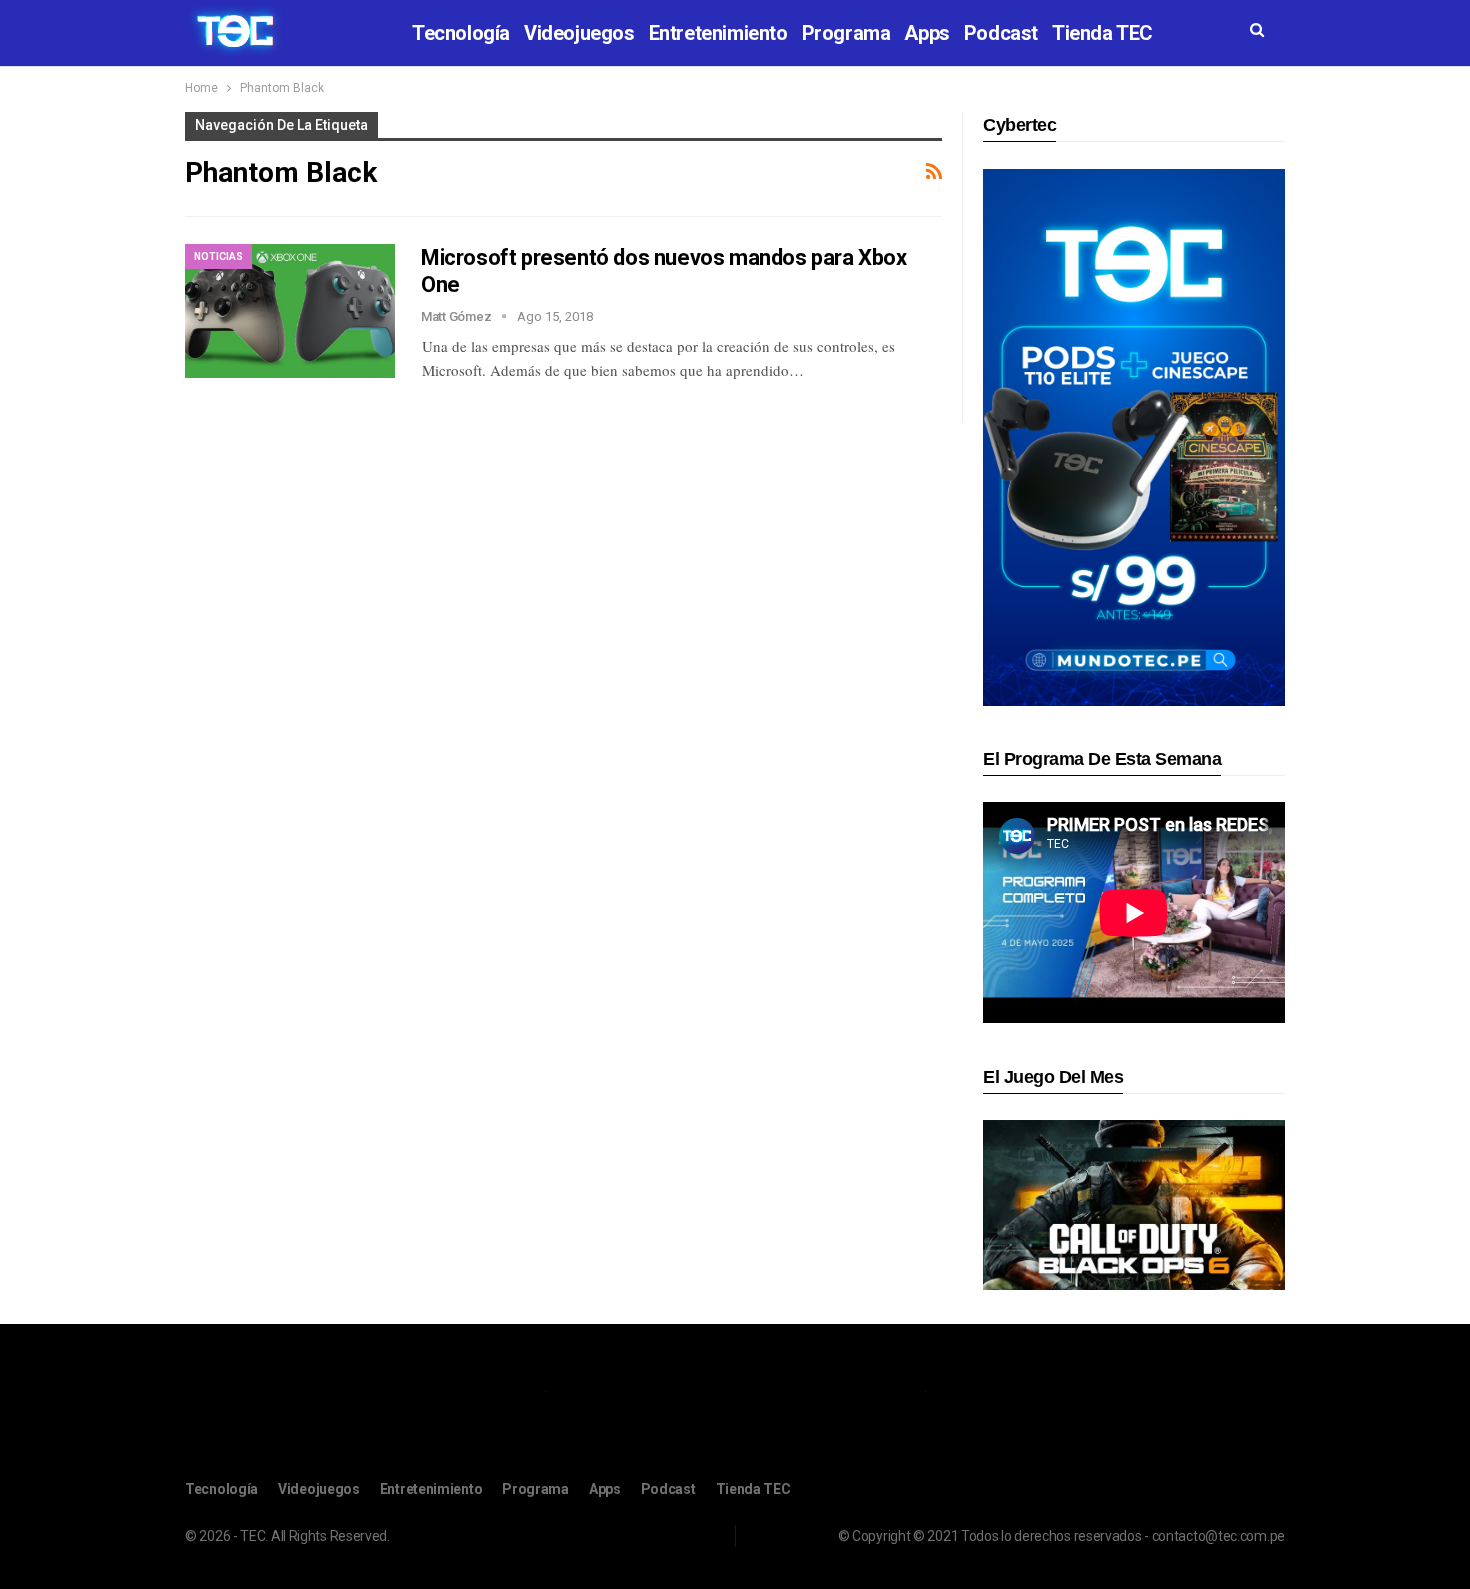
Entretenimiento (718, 33)
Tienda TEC (1102, 33)
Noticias (218, 256)
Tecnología (461, 33)
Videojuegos (579, 33)
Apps (926, 33)
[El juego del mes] (1134, 1204)
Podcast (1001, 33)
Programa (846, 33)
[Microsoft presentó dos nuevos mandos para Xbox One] (290, 311)
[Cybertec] (1134, 436)
